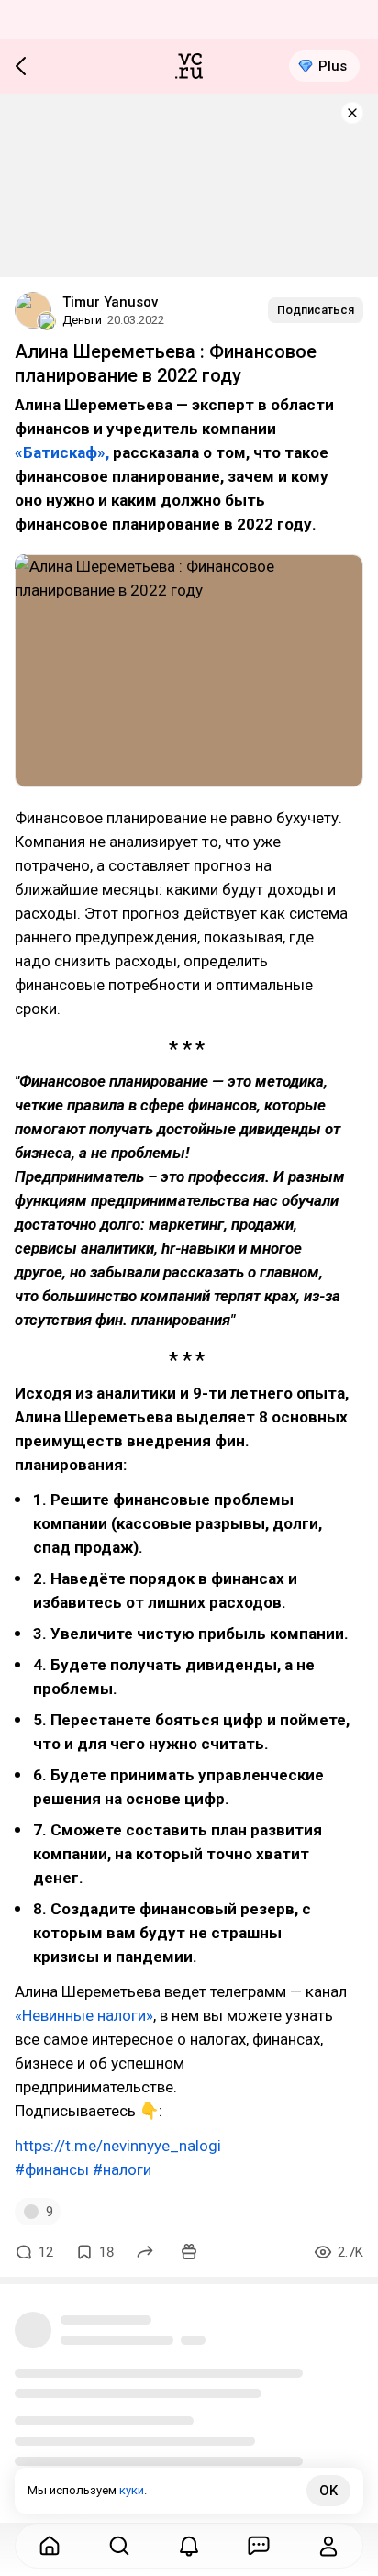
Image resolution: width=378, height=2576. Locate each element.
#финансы (52, 2169)
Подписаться (316, 310)
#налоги (122, 2169)
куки (132, 2490)
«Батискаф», (62, 452)
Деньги (82, 320)
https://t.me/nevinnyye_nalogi (118, 2146)
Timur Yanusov (110, 302)
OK (328, 2491)
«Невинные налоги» (84, 2015)
